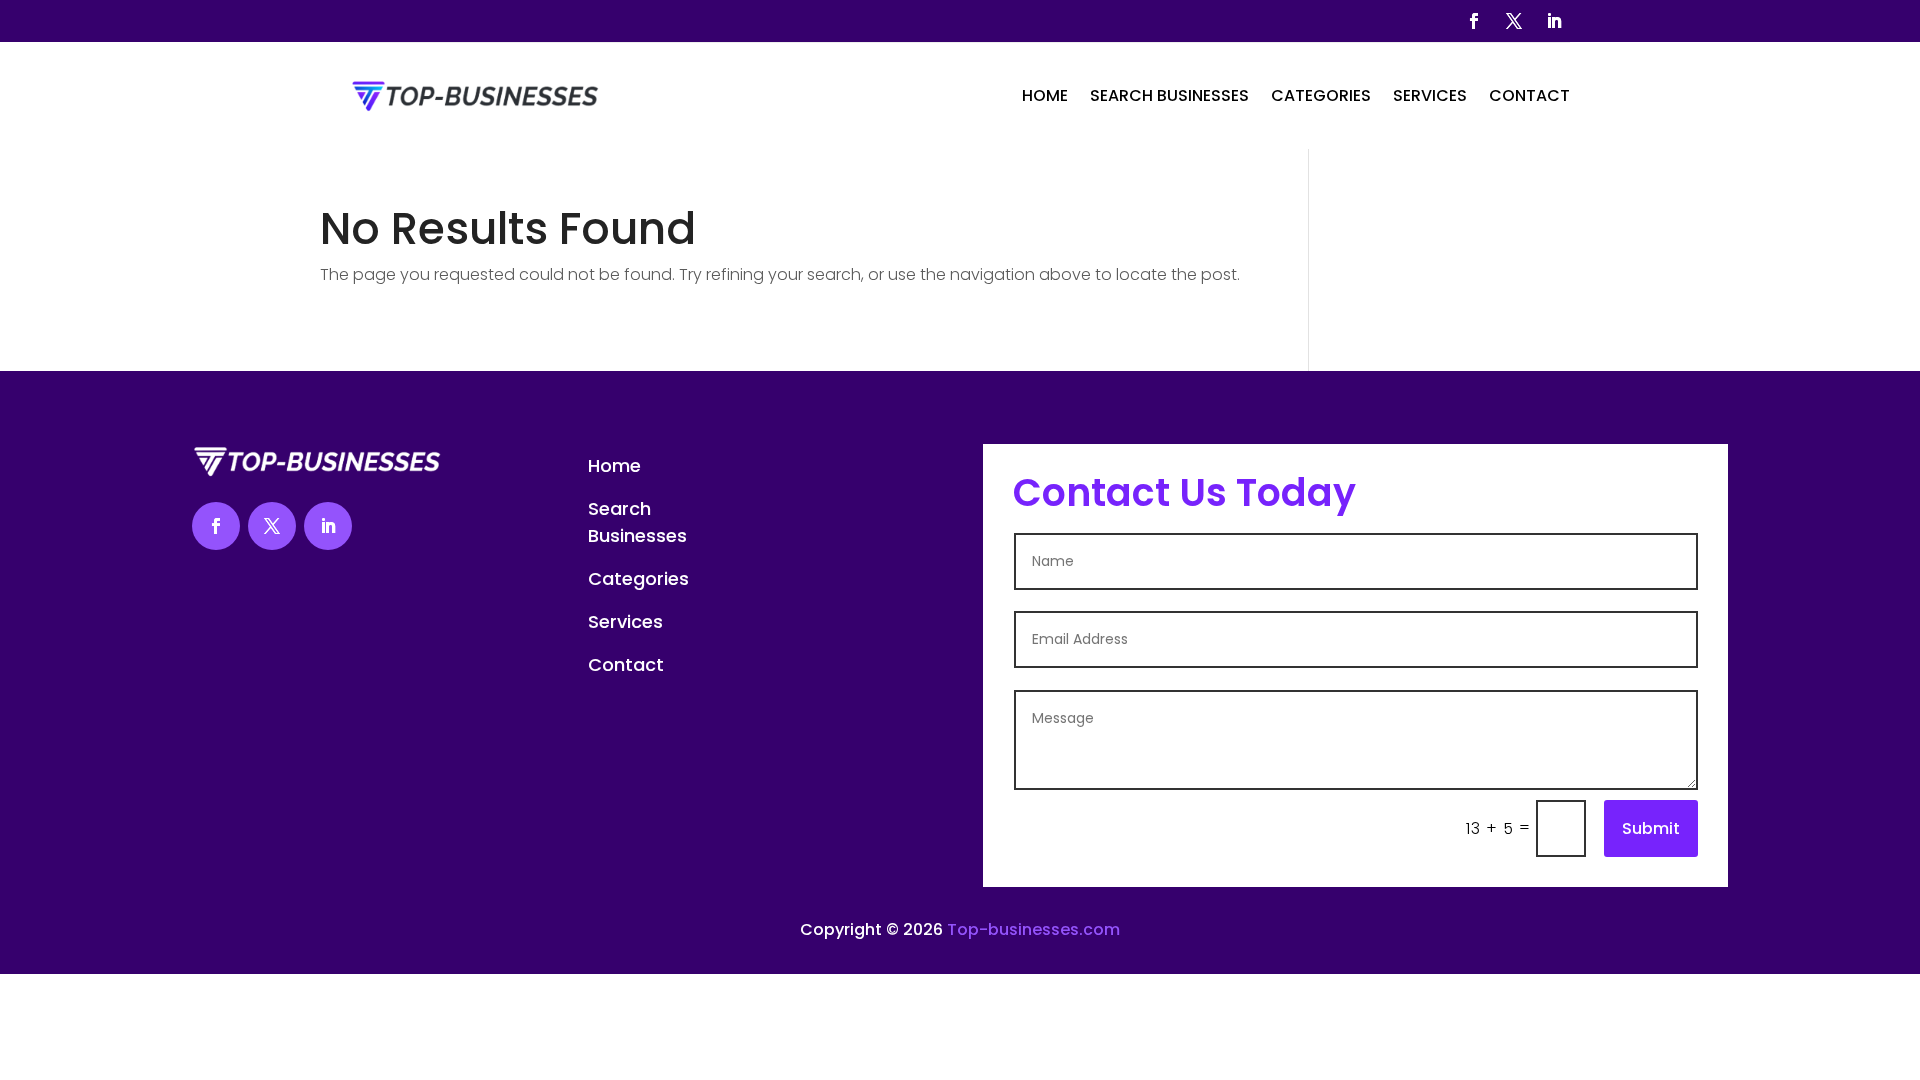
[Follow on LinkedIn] (1554, 21)
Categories (1321, 95)
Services (1430, 95)
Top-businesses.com (1033, 929)
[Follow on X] (1514, 21)
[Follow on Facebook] (1474, 21)
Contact (1529, 95)
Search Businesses (1169, 95)
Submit (1651, 828)
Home (1045, 95)
